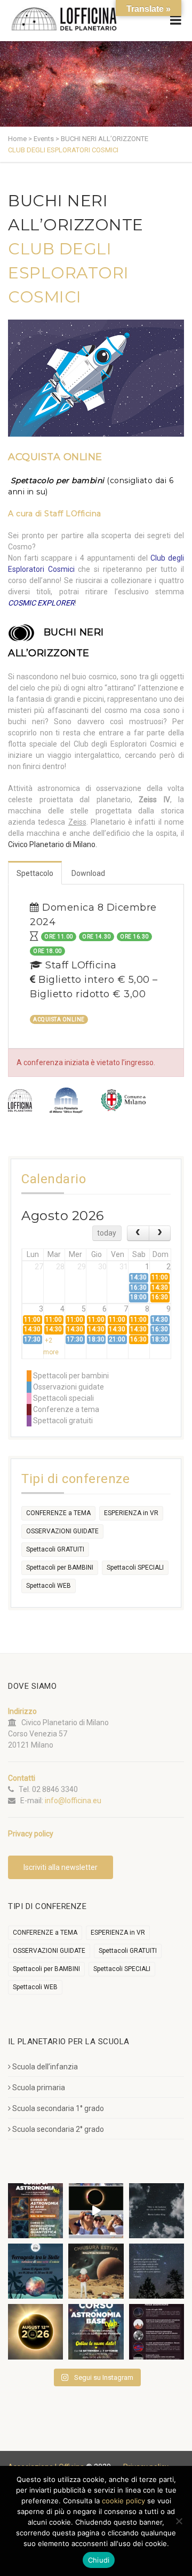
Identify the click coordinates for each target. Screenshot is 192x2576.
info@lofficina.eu (73, 1801)
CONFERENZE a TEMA (58, 1513)
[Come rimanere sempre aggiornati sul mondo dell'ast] (157, 2331)
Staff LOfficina (73, 514)
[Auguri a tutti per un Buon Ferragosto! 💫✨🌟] (157, 2211)
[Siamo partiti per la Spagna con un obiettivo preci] (96, 2211)
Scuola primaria (39, 2088)
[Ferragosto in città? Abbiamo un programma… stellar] (35, 2271)
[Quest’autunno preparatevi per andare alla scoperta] (35, 2211)
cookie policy (123, 2501)
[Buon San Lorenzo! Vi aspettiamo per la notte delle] (157, 2271)
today (107, 1233)
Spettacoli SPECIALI (135, 1568)
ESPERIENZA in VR (131, 1513)
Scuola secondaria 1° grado (58, 2108)
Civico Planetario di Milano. (53, 844)
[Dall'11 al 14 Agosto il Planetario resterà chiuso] (96, 2271)
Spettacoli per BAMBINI (60, 1568)
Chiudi (99, 2560)
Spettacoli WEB (49, 1586)
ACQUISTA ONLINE (55, 457)
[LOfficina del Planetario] (64, 19)
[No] (179, 2521)
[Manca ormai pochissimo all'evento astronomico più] (35, 2331)
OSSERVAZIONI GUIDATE (62, 1531)
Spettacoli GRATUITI (55, 1549)
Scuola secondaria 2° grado (58, 2129)
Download (88, 873)
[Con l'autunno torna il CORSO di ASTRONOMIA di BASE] (96, 2331)
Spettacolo (35, 873)
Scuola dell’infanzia (45, 2067)
